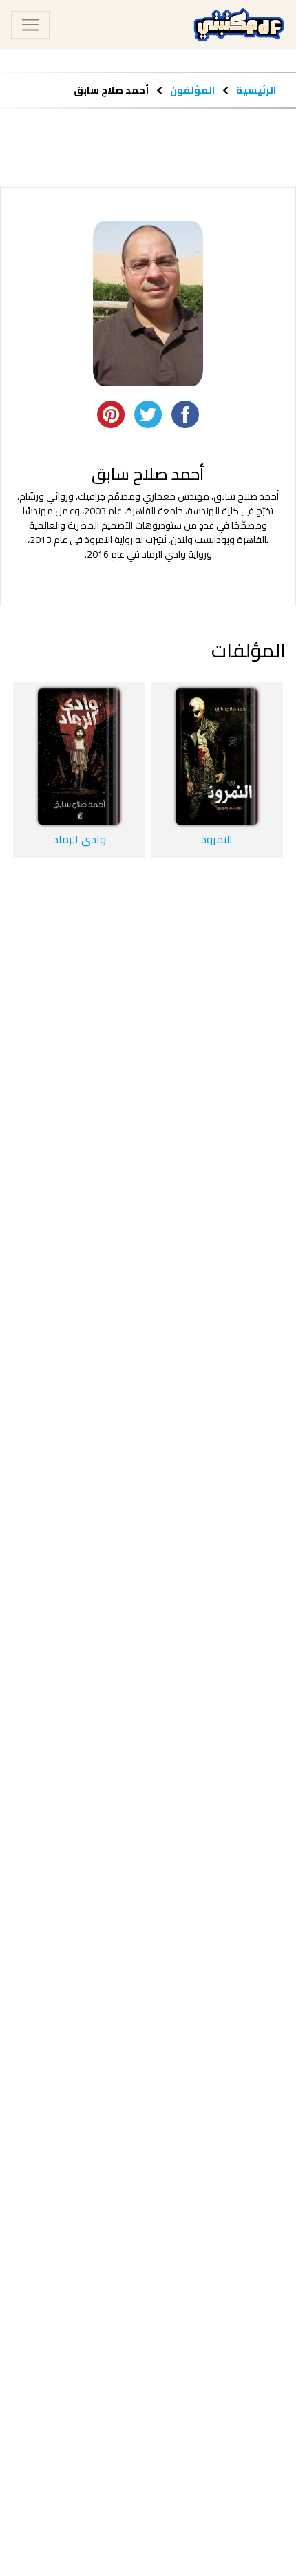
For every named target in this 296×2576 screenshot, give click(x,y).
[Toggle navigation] (30, 25)
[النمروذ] (217, 757)
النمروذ (217, 839)
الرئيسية (256, 90)
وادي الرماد (80, 839)
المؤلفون (191, 90)
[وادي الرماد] (79, 757)
